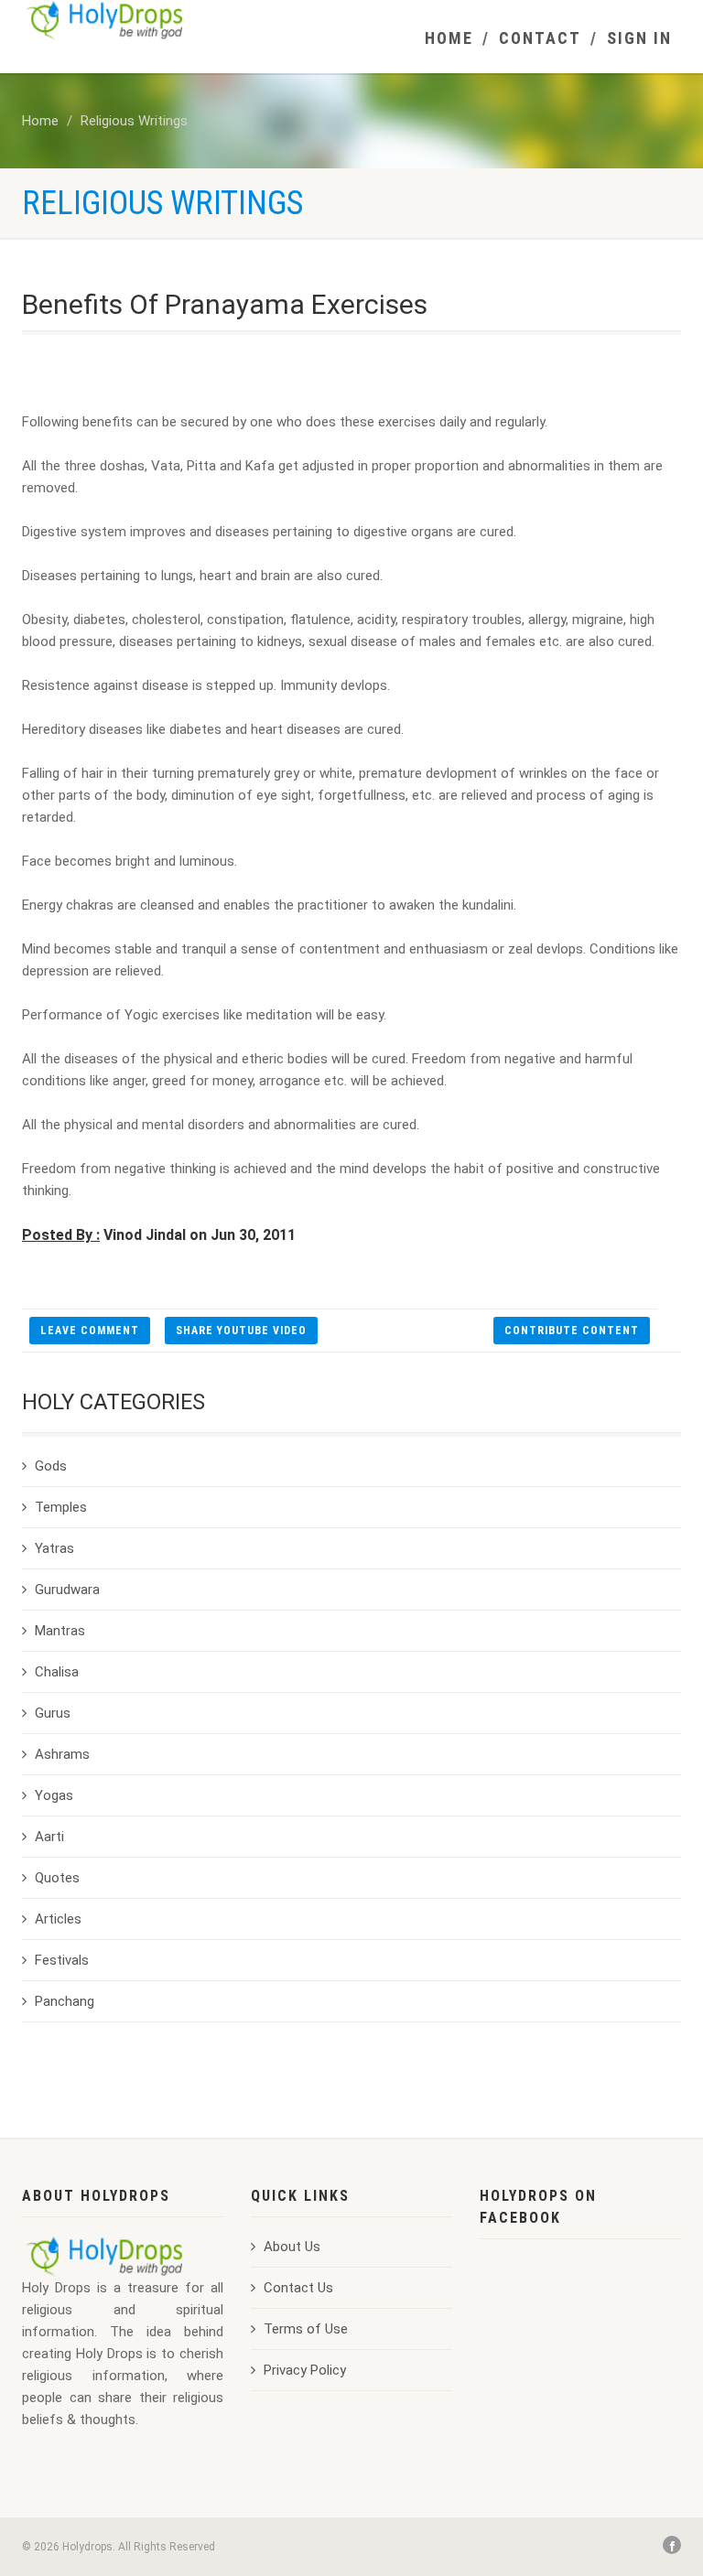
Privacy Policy (305, 2370)
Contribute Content (572, 1331)
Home (449, 38)
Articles (58, 1919)
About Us (292, 2247)
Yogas (54, 1795)
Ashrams (62, 1754)
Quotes (57, 1878)
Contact (540, 38)
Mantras (60, 1631)
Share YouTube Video (241, 1331)
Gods (51, 1466)
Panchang (65, 2001)
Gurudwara (67, 1590)
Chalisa (57, 1672)
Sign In (639, 38)
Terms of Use (306, 2329)
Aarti (49, 1837)
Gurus (53, 1713)
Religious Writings (134, 121)
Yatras (54, 1548)
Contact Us (298, 2288)
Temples (61, 1507)
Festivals (62, 1960)
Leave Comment (90, 1331)
